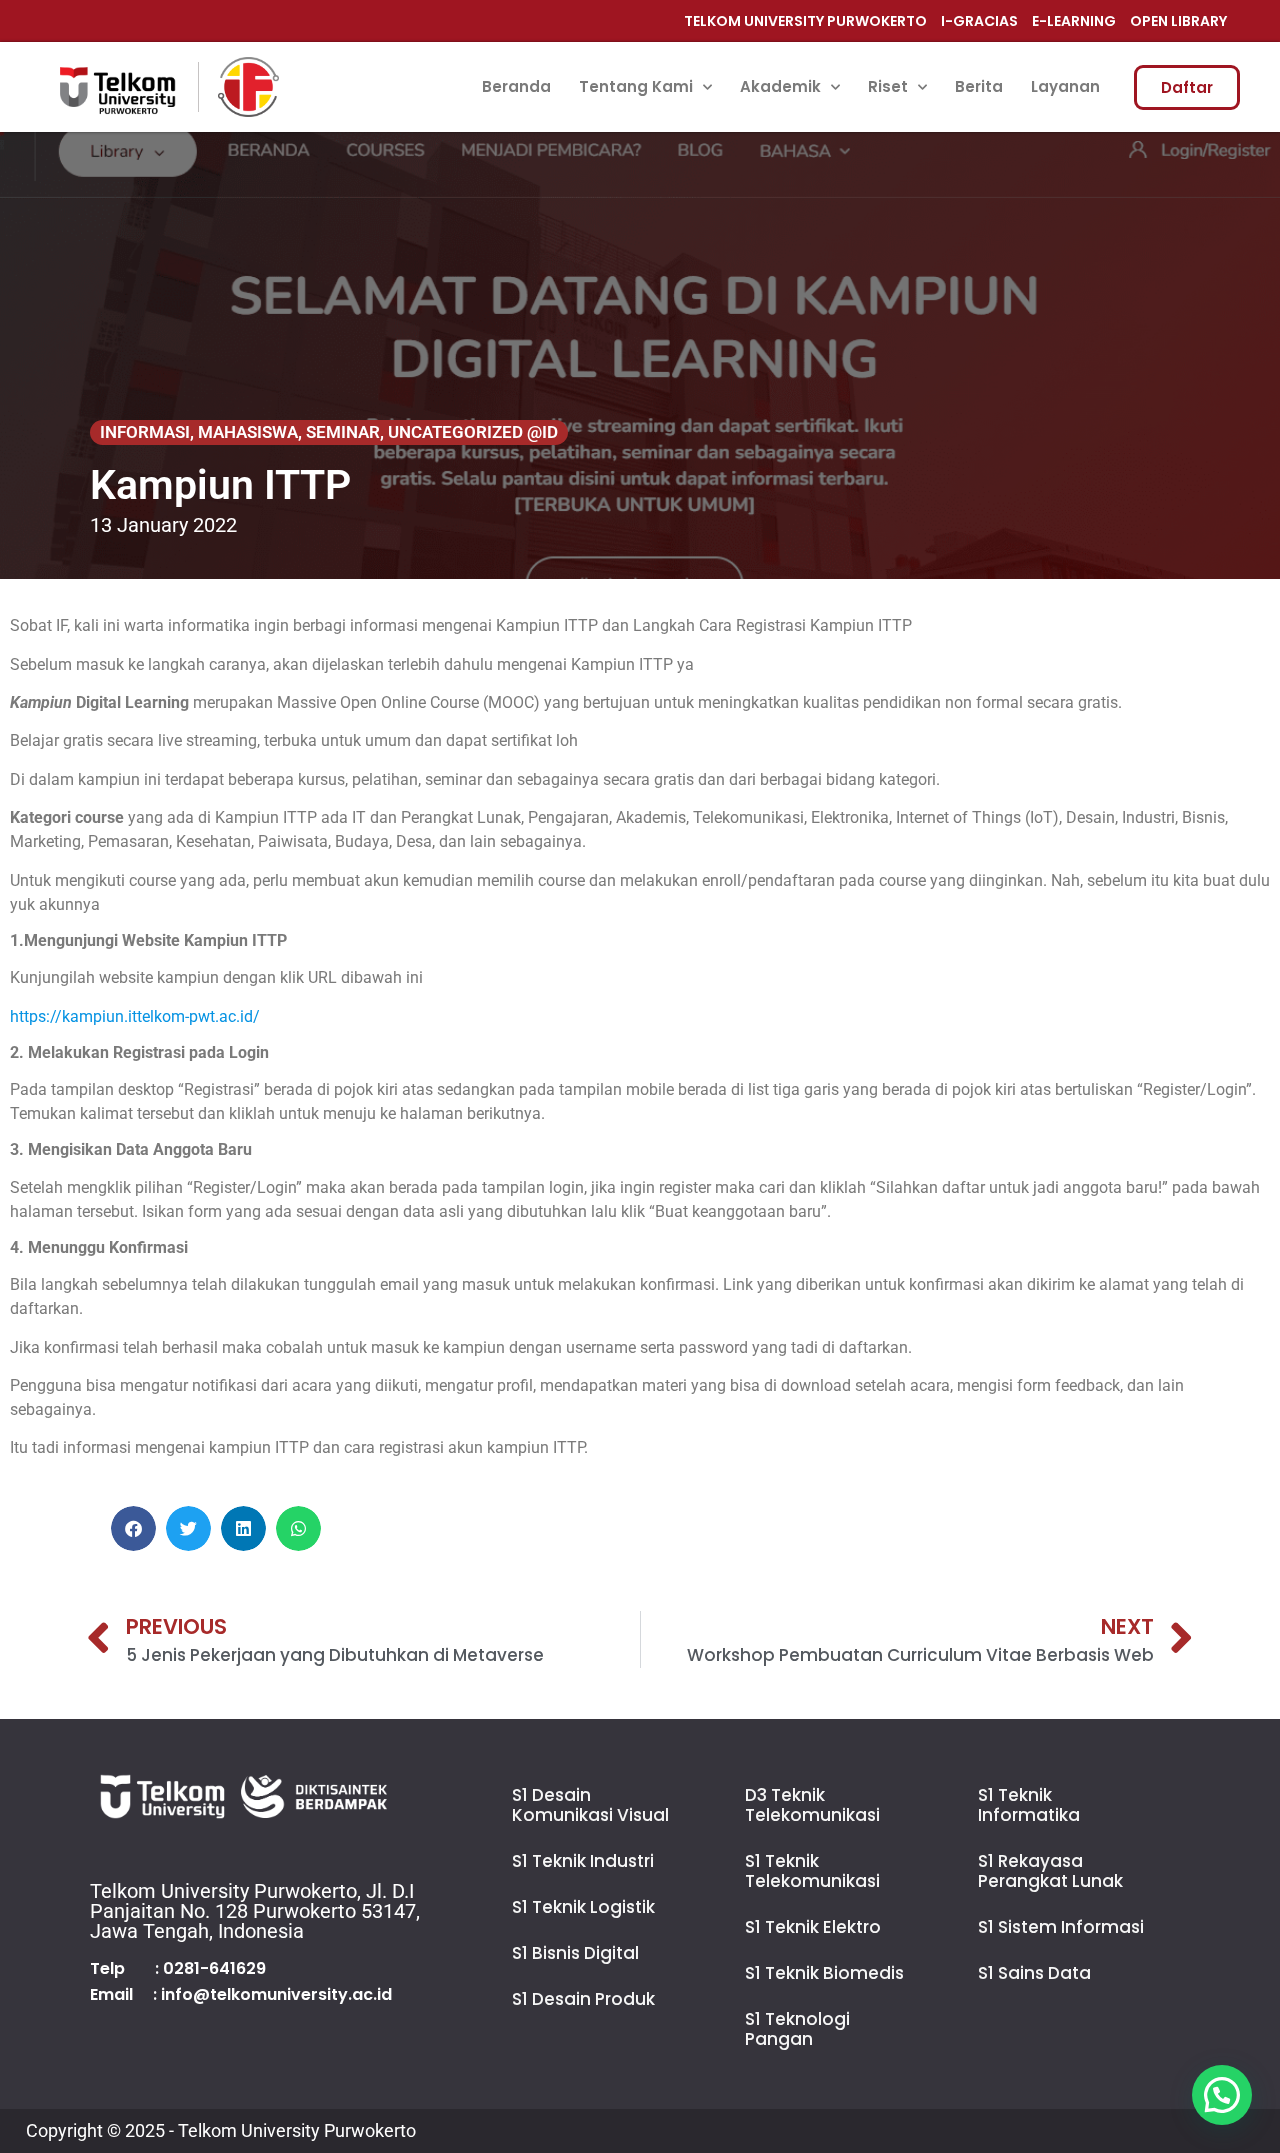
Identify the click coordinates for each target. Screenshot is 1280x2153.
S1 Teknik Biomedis (824, 1973)
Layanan (1065, 86)
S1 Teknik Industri (583, 1861)
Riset (888, 86)
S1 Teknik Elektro (813, 1927)
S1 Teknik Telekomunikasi (812, 1871)
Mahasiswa (248, 432)
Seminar (343, 432)
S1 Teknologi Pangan (797, 2029)
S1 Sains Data (1034, 1973)
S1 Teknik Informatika (1029, 1805)
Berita (979, 86)
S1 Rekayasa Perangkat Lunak (1050, 1871)
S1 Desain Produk (583, 1999)
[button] (133, 1528)
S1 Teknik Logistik (583, 1907)
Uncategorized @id (473, 432)
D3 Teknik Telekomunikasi (812, 1805)
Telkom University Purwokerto (805, 21)
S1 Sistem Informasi (1061, 1927)
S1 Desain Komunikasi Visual (590, 1805)
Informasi (145, 432)
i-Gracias (979, 21)
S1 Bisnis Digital (575, 1953)
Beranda (516, 86)
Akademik (780, 86)
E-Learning (1074, 21)
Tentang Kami (636, 86)
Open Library (1178, 21)
